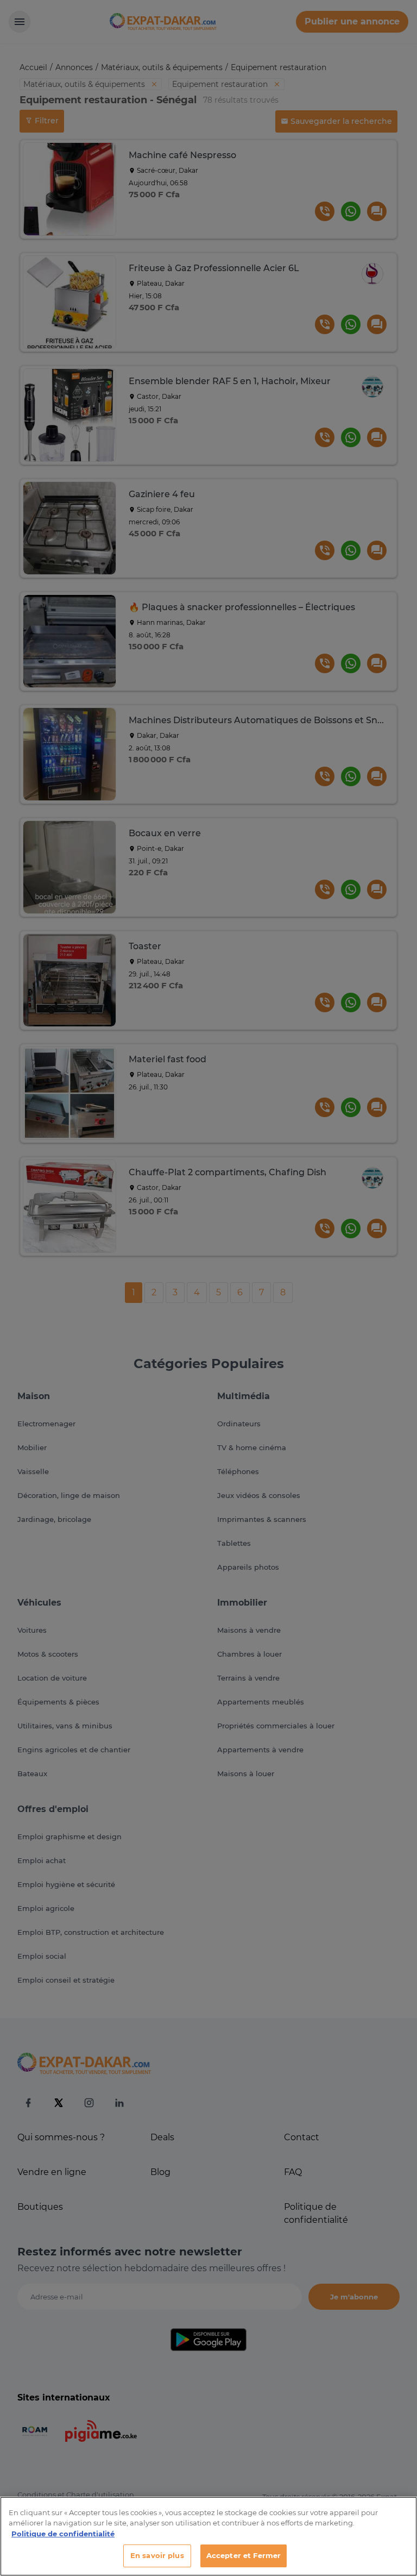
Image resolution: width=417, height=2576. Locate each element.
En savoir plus (157, 2555)
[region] (208, 2536)
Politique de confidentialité (63, 2534)
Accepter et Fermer (244, 2555)
